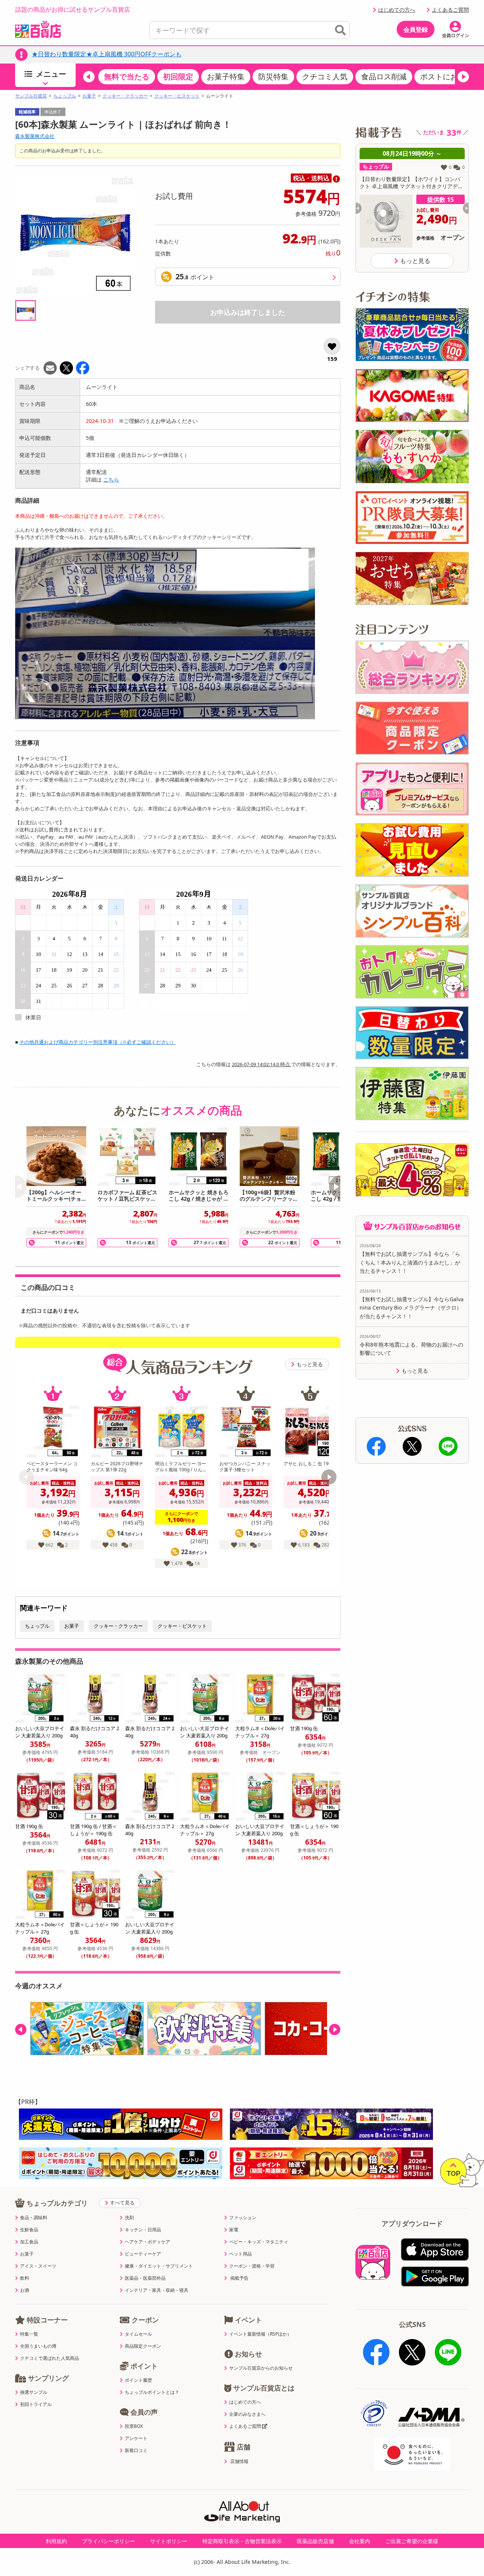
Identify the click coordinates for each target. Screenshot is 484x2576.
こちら (111, 479)
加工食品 (29, 2242)
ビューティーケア (143, 2254)
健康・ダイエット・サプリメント (159, 2266)
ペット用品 (240, 2254)
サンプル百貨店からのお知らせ (261, 2368)
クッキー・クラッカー (125, 96)
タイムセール (138, 2334)
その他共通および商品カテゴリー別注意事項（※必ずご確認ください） (98, 1042)
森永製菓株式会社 (35, 136)
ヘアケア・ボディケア (147, 2242)
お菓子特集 (226, 77)
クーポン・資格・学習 (252, 2266)
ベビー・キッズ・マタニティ (259, 2242)
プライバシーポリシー (109, 2541)
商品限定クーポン (143, 2346)
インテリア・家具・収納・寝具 (157, 2290)
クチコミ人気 (325, 77)
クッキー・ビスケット (177, 96)
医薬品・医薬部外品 (145, 2278)
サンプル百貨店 (31, 96)
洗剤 (129, 2218)
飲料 (25, 2278)
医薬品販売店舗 (315, 2541)
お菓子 (89, 96)
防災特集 (273, 77)
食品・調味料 (34, 2218)
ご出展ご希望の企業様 (412, 2541)
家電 (234, 2230)
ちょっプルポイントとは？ (152, 2392)
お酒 (25, 2290)
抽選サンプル (34, 2392)
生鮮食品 (29, 2230)
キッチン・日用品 (143, 2230)
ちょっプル (65, 96)
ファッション (243, 2218)
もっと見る (310, 1364)
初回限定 (178, 77)
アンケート (136, 2438)
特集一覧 (29, 2334)
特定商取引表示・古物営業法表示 (242, 2541)
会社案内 (360, 2541)
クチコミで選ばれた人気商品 (50, 2358)
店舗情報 (239, 2461)
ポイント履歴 (138, 2380)
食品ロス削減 (384, 77)
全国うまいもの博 (38, 2346)
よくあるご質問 (450, 10)
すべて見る (122, 2203)
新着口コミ (136, 2451)
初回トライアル (36, 2404)
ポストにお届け (447, 77)
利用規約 (56, 2541)
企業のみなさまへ (247, 2414)
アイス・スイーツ (38, 2266)
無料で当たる (127, 77)
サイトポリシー (169, 2541)
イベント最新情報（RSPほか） (260, 2334)
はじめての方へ (397, 10)
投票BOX (134, 2426)
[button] (89, 77)
